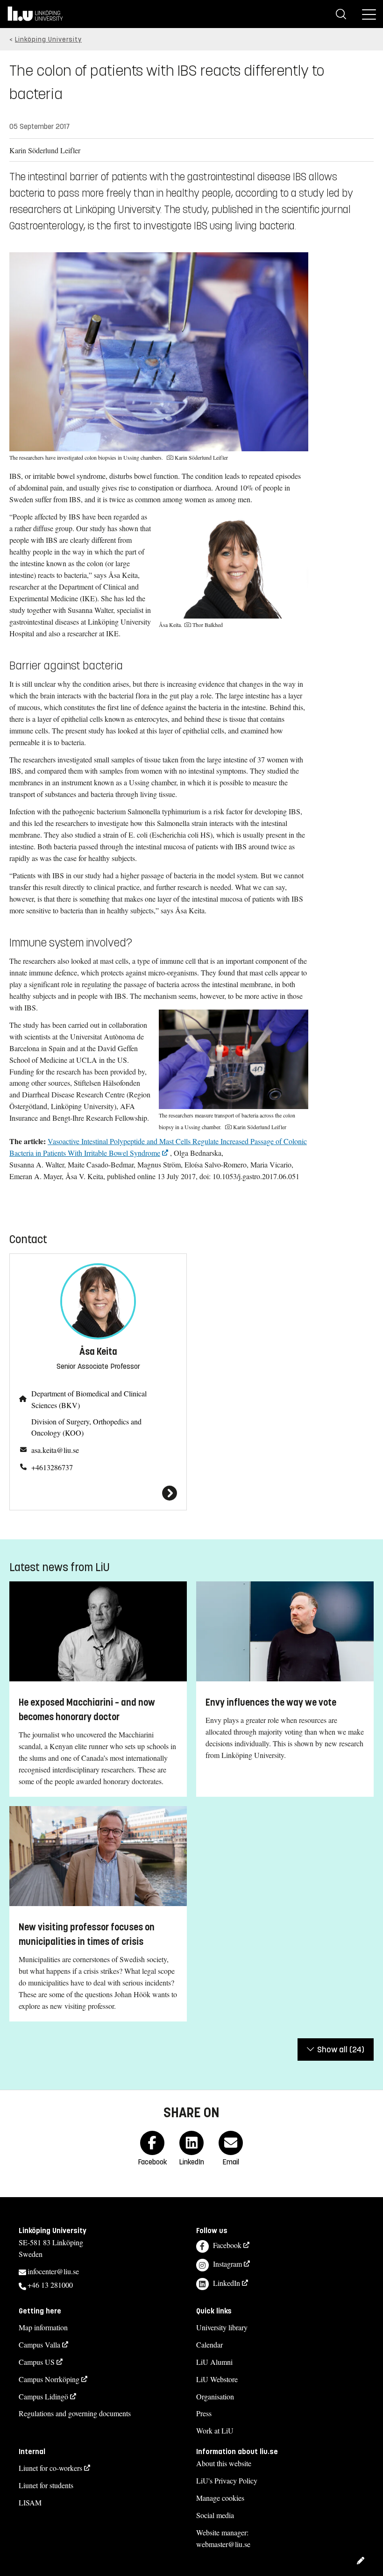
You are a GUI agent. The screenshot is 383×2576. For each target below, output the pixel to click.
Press (204, 2413)
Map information (43, 2327)
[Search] (341, 14)
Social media (215, 2515)
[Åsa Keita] (98, 1493)
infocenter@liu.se (53, 2271)
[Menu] (369, 14)
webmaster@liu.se (223, 2544)
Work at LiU (215, 2430)
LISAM (30, 2502)
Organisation (215, 2396)
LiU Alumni (214, 2362)
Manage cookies (220, 2498)
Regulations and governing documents (75, 2413)
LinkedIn (227, 2283)
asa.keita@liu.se (55, 1450)
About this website (224, 2463)
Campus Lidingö (43, 2396)
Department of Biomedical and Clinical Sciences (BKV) (89, 1399)
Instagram (227, 2264)
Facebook (227, 2245)
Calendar (209, 2345)
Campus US (37, 2362)
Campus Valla (39, 2345)
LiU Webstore (217, 2379)
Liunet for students (46, 2485)
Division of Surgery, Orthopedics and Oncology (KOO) (86, 1427)
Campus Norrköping (49, 2379)
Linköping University (48, 39)
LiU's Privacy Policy (227, 2480)
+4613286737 (52, 1467)
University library (222, 2327)
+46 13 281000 (50, 2285)
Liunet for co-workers (50, 2468)
